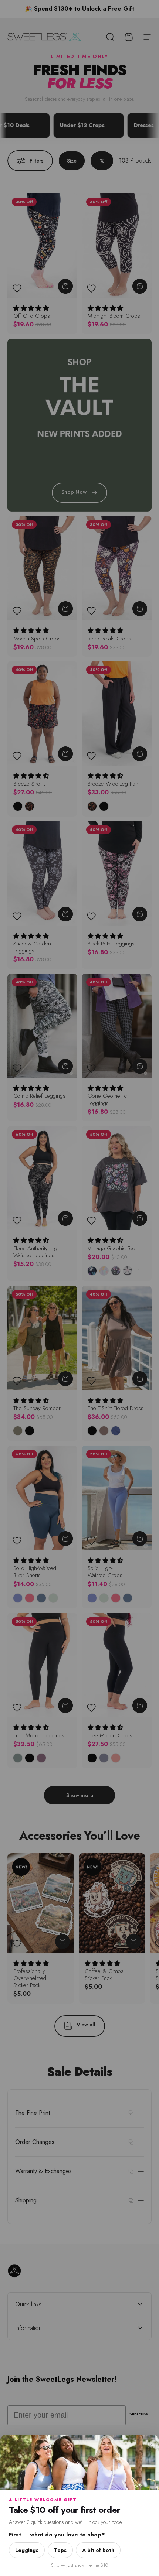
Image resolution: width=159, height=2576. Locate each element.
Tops (60, 2550)
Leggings (27, 2550)
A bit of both (98, 2550)
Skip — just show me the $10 (79, 2565)
